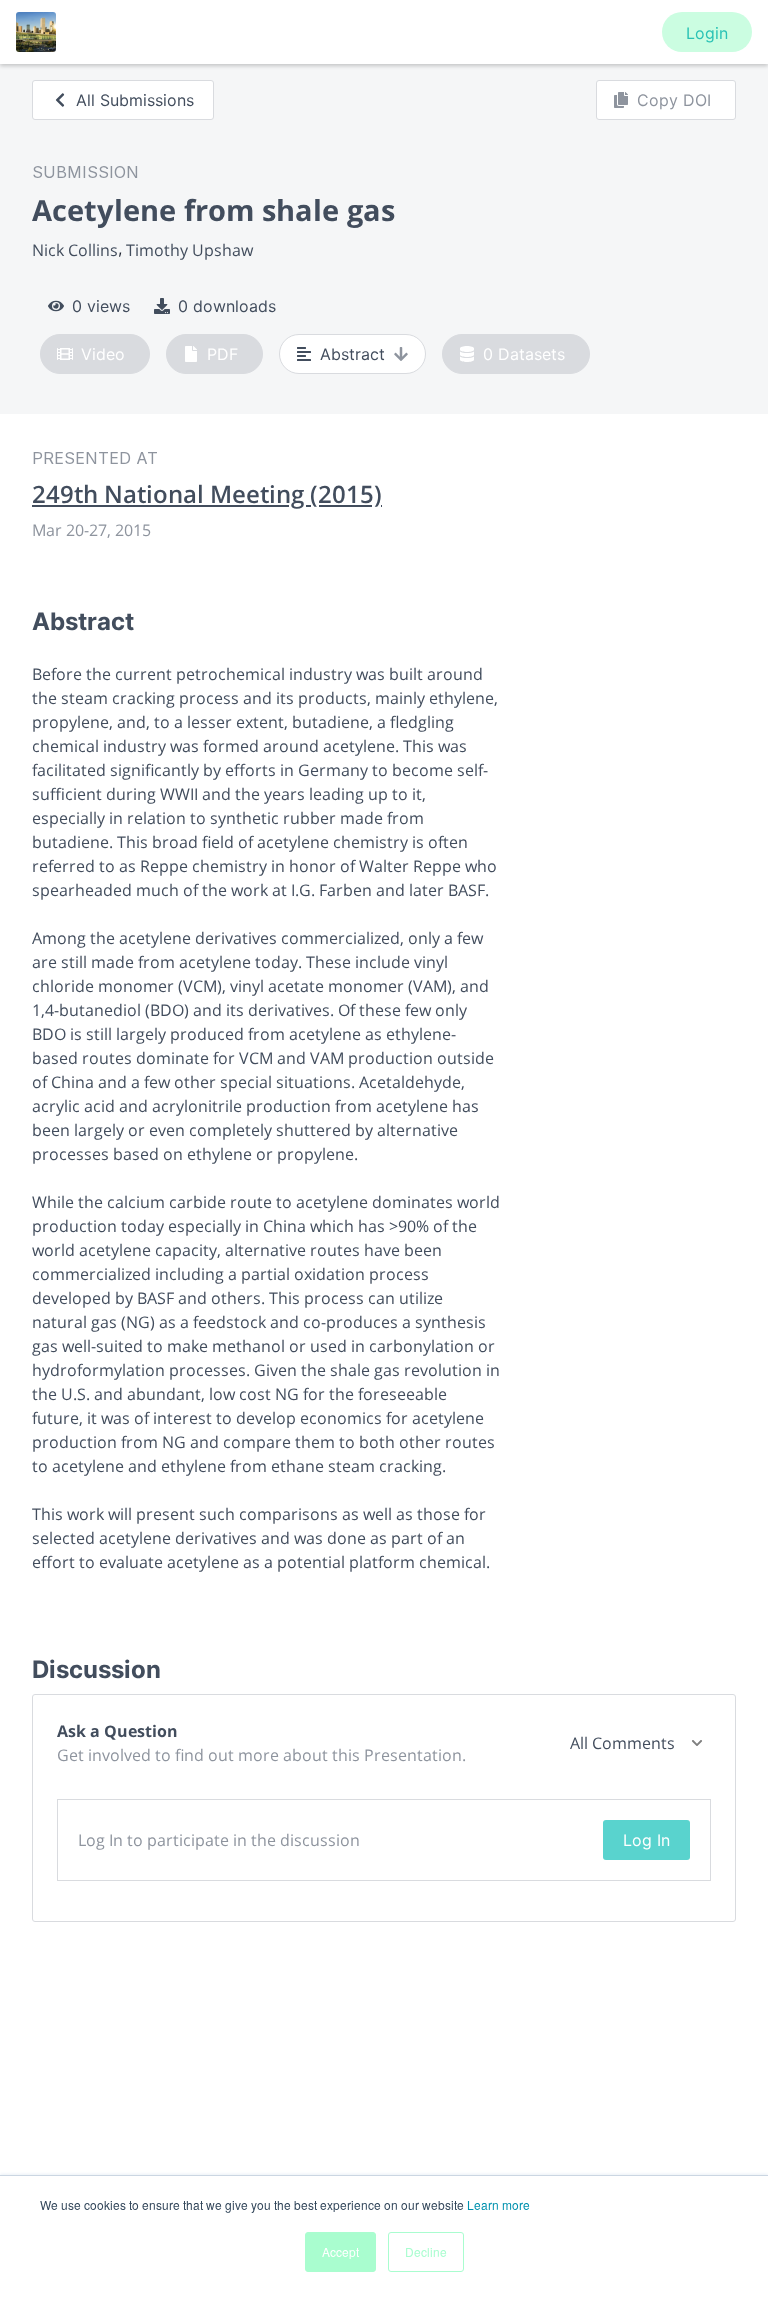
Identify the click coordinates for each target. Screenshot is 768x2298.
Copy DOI (674, 100)
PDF (222, 354)
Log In (646, 1840)
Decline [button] (426, 2251)
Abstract (352, 354)
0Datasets (524, 354)
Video (103, 354)
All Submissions (135, 100)
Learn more (498, 2204)
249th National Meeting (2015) (207, 494)
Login (707, 33)
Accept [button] (340, 2251)
